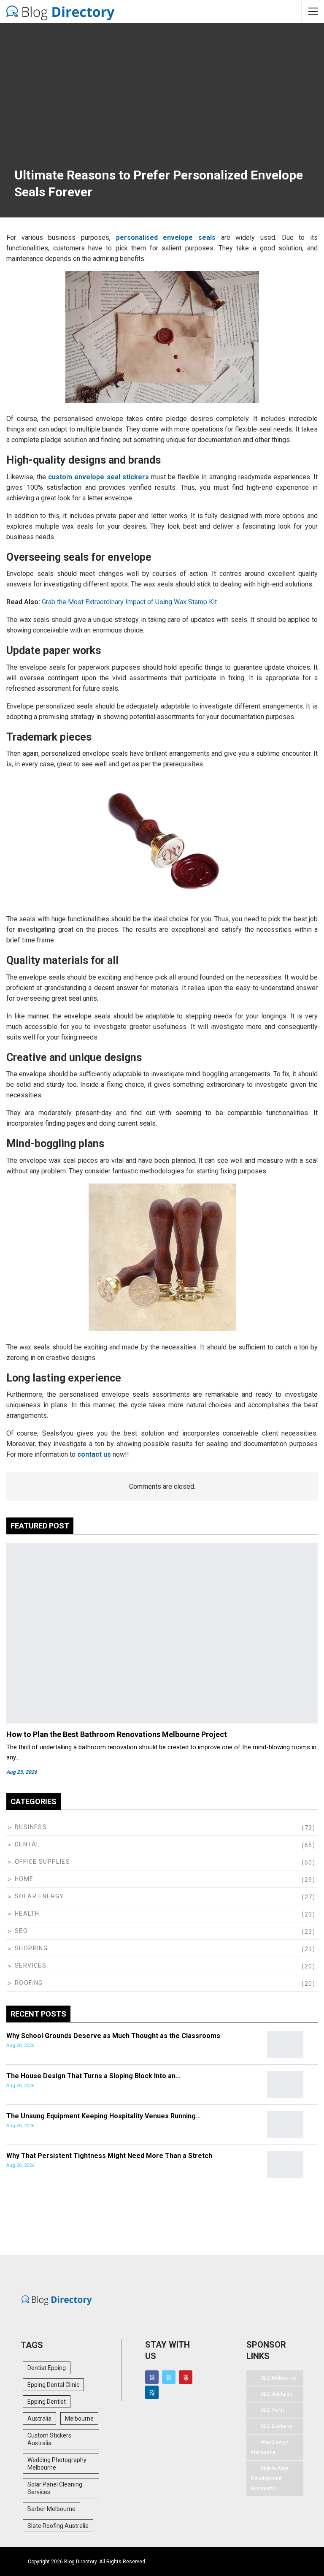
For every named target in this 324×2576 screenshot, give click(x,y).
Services (31, 1965)
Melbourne (79, 2419)
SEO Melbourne (278, 2378)
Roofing (29, 1983)
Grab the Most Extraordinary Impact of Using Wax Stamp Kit (129, 602)
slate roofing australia (58, 2526)
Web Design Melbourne (270, 2447)
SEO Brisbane (277, 2426)
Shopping (31, 1948)
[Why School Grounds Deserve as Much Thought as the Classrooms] (285, 2044)
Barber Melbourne (51, 2509)
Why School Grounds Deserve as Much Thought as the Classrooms (113, 2036)
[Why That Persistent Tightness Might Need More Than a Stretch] (285, 2164)
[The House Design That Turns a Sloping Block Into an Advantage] (285, 2085)
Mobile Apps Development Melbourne (270, 2478)
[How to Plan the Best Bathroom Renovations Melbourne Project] (162, 1633)
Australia (39, 2419)
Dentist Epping (47, 2368)
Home (24, 1879)
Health (27, 1914)
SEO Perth (272, 2410)
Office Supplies (42, 1862)
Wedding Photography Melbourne (57, 2464)
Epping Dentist (47, 2402)
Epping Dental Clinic (53, 2385)
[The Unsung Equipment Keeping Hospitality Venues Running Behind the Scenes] (285, 2125)
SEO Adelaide (277, 2394)
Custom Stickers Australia (49, 2439)
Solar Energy (39, 1896)
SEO (21, 1931)
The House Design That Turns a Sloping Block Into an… (93, 2076)
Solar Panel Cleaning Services (55, 2488)
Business (31, 1827)
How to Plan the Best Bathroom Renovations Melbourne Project (117, 1734)
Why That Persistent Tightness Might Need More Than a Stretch (109, 2156)
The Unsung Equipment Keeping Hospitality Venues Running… (104, 2116)
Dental (27, 1844)
